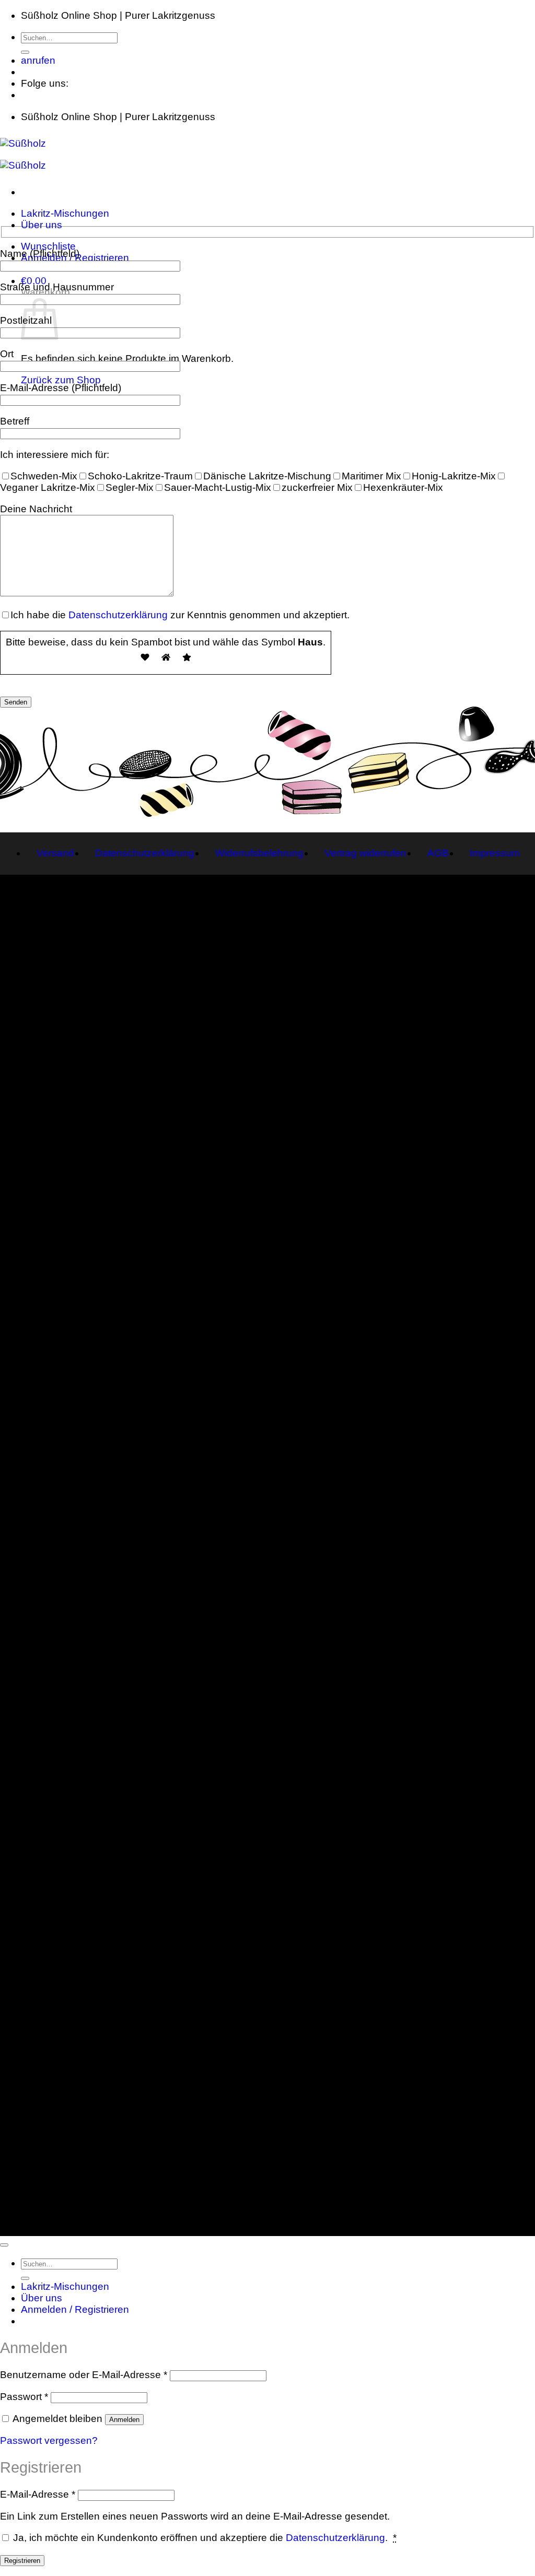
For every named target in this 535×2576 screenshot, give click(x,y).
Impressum (495, 853)
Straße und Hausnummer (57, 287)
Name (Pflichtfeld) (40, 254)
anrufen (38, 60)
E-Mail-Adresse (38, 2494)
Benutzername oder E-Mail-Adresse (84, 2375)
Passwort (24, 2397)
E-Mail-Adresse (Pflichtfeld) (61, 388)
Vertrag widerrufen (365, 853)
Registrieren (22, 2561)
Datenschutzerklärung (118, 615)
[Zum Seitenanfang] (4, 2245)
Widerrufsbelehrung (259, 853)
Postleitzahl (26, 320)
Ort (7, 354)
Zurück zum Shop (61, 380)
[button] (34, 281)
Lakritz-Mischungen (65, 213)
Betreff (15, 421)
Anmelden (124, 2420)
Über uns (42, 225)
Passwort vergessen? (49, 2440)
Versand (55, 853)
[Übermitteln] (25, 52)
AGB (438, 853)
